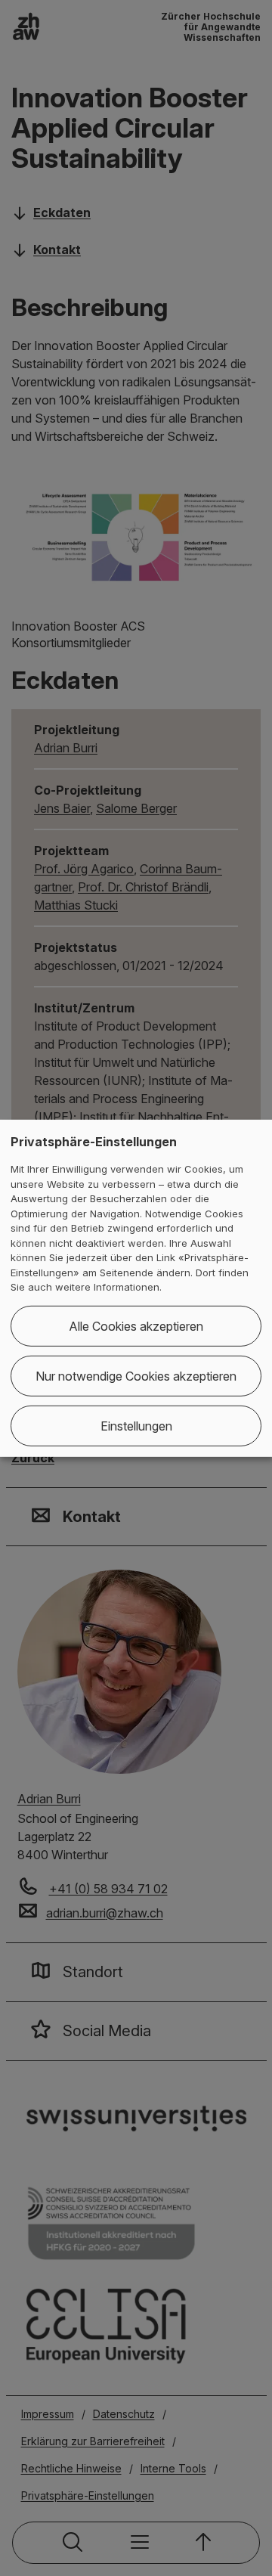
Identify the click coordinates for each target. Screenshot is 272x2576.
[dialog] (136, 1288)
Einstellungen (136, 1426)
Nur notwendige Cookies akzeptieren (136, 1376)
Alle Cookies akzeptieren (136, 1326)
